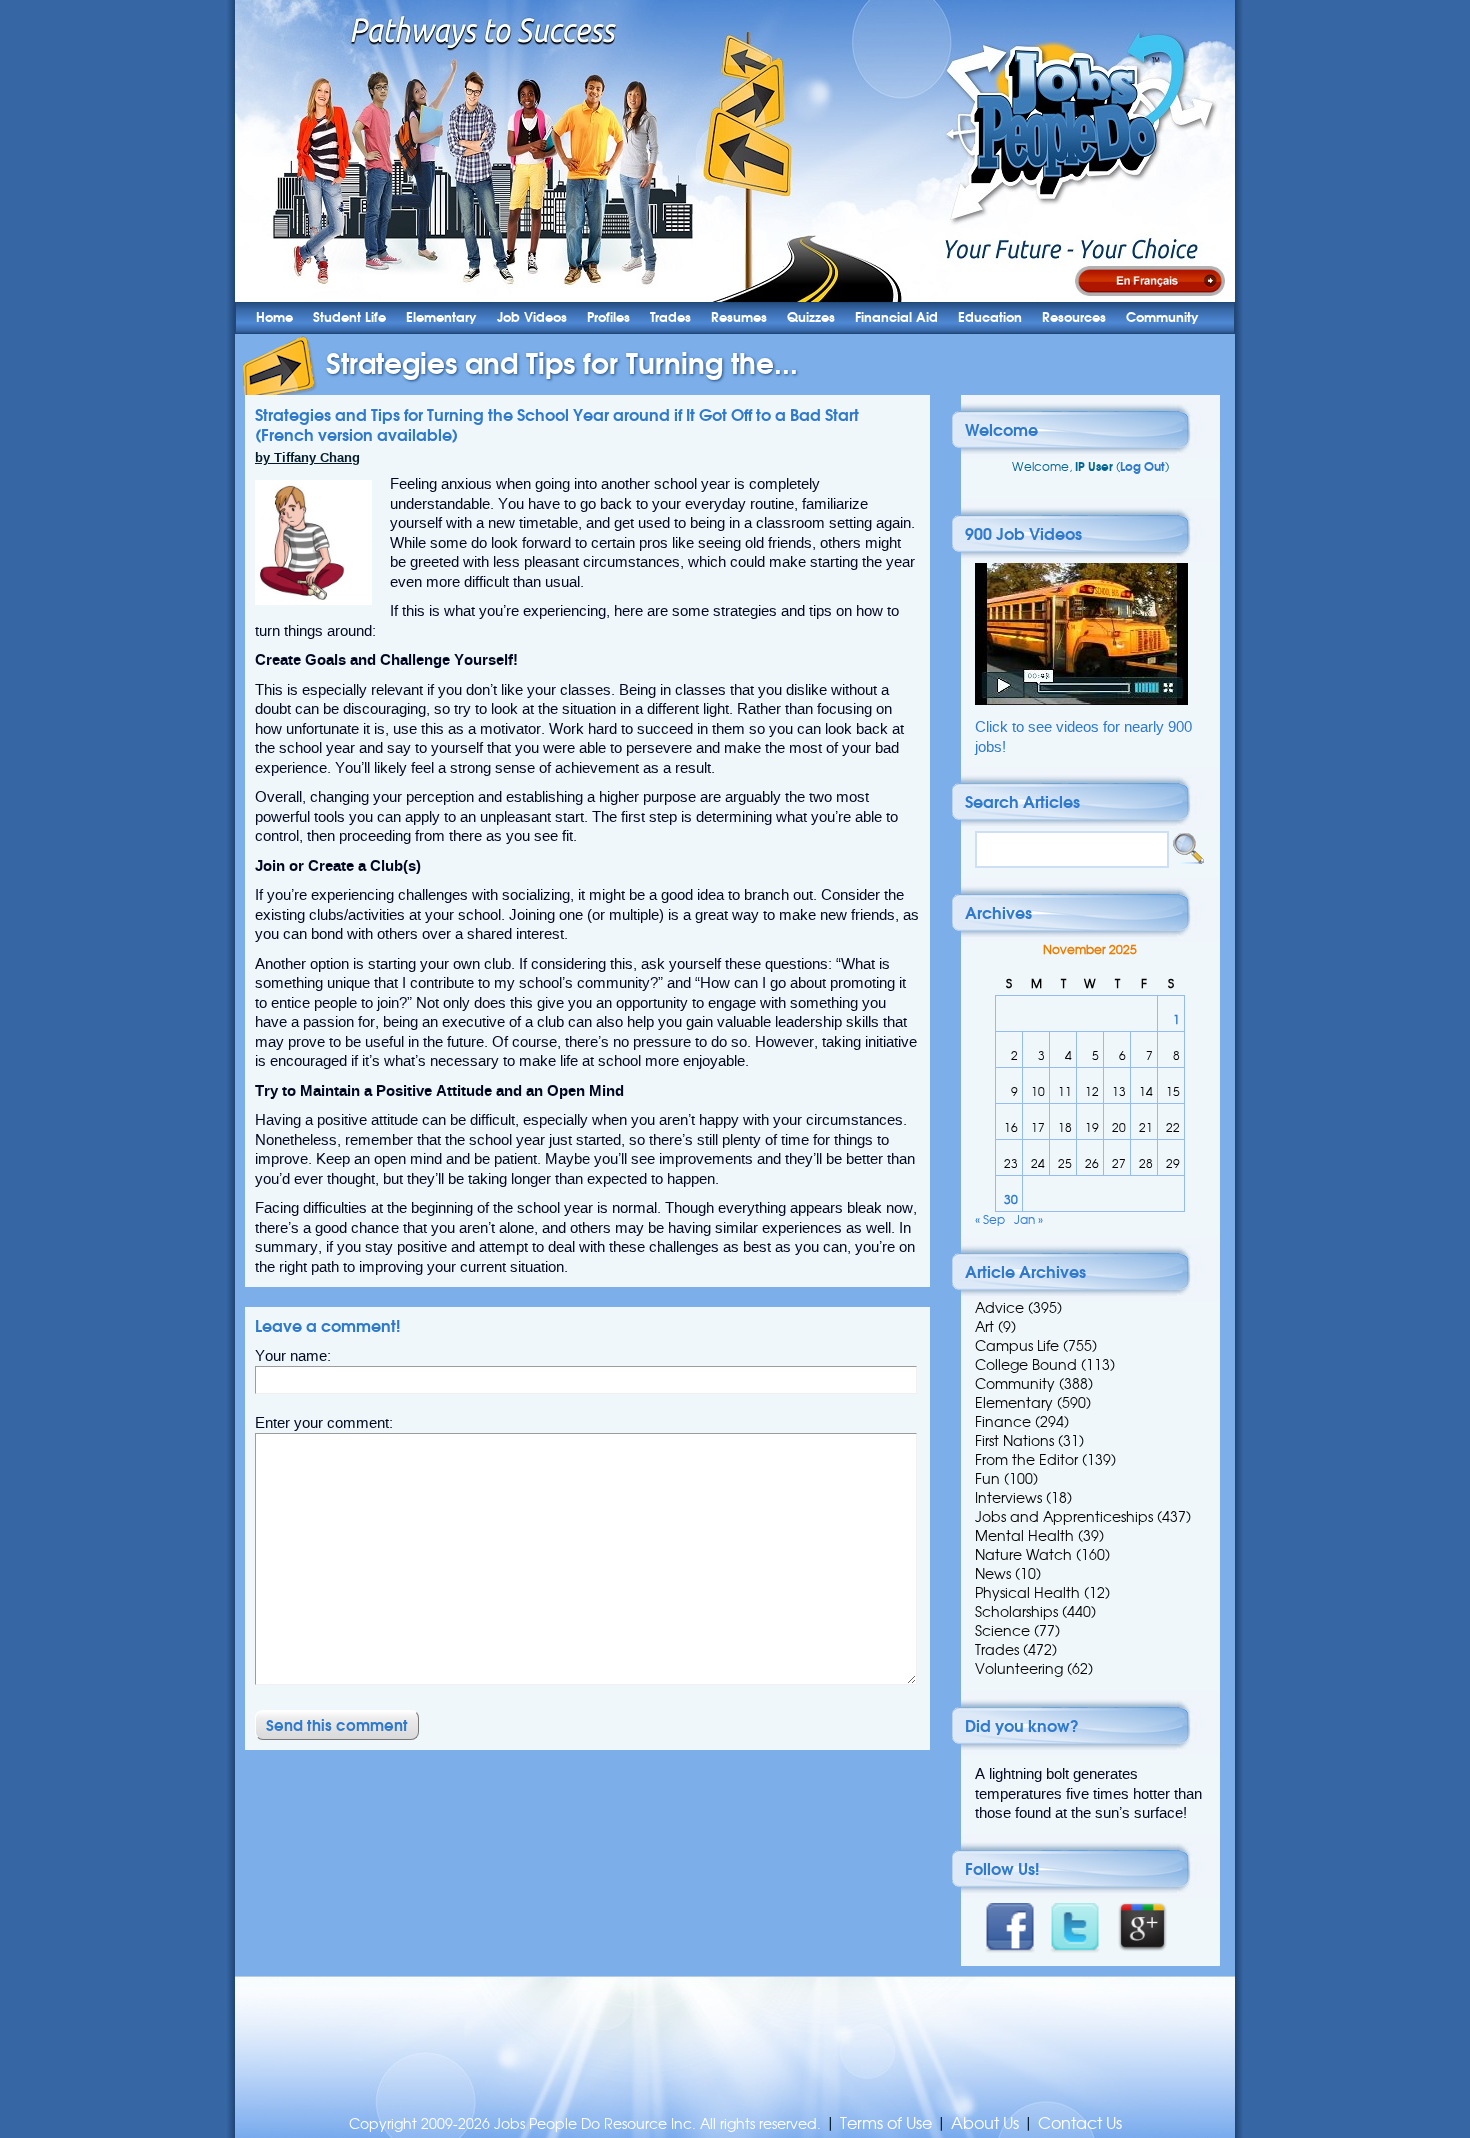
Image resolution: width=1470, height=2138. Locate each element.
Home (274, 317)
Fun (987, 1479)
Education (990, 317)
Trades (670, 317)
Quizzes (811, 317)
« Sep (990, 1219)
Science (1002, 1631)
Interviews (1008, 1498)
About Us (985, 2123)
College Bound (1026, 1365)
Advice (999, 1308)
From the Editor (1026, 1460)
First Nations (1014, 1441)
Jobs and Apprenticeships (1064, 1517)
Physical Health (1027, 1593)
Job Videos (532, 317)
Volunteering (1019, 1669)
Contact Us (1080, 2123)
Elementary (441, 317)
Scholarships (1016, 1612)
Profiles (608, 317)
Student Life (349, 317)
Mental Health (1024, 1536)
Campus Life (1017, 1346)
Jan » (1028, 1219)
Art (984, 1327)
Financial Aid (896, 317)
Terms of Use (886, 2123)
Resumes (739, 317)
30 (1011, 1199)
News (993, 1574)
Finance (1003, 1422)
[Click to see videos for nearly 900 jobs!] (1081, 700)
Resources (1074, 317)
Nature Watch (1023, 1555)
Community (1162, 317)
